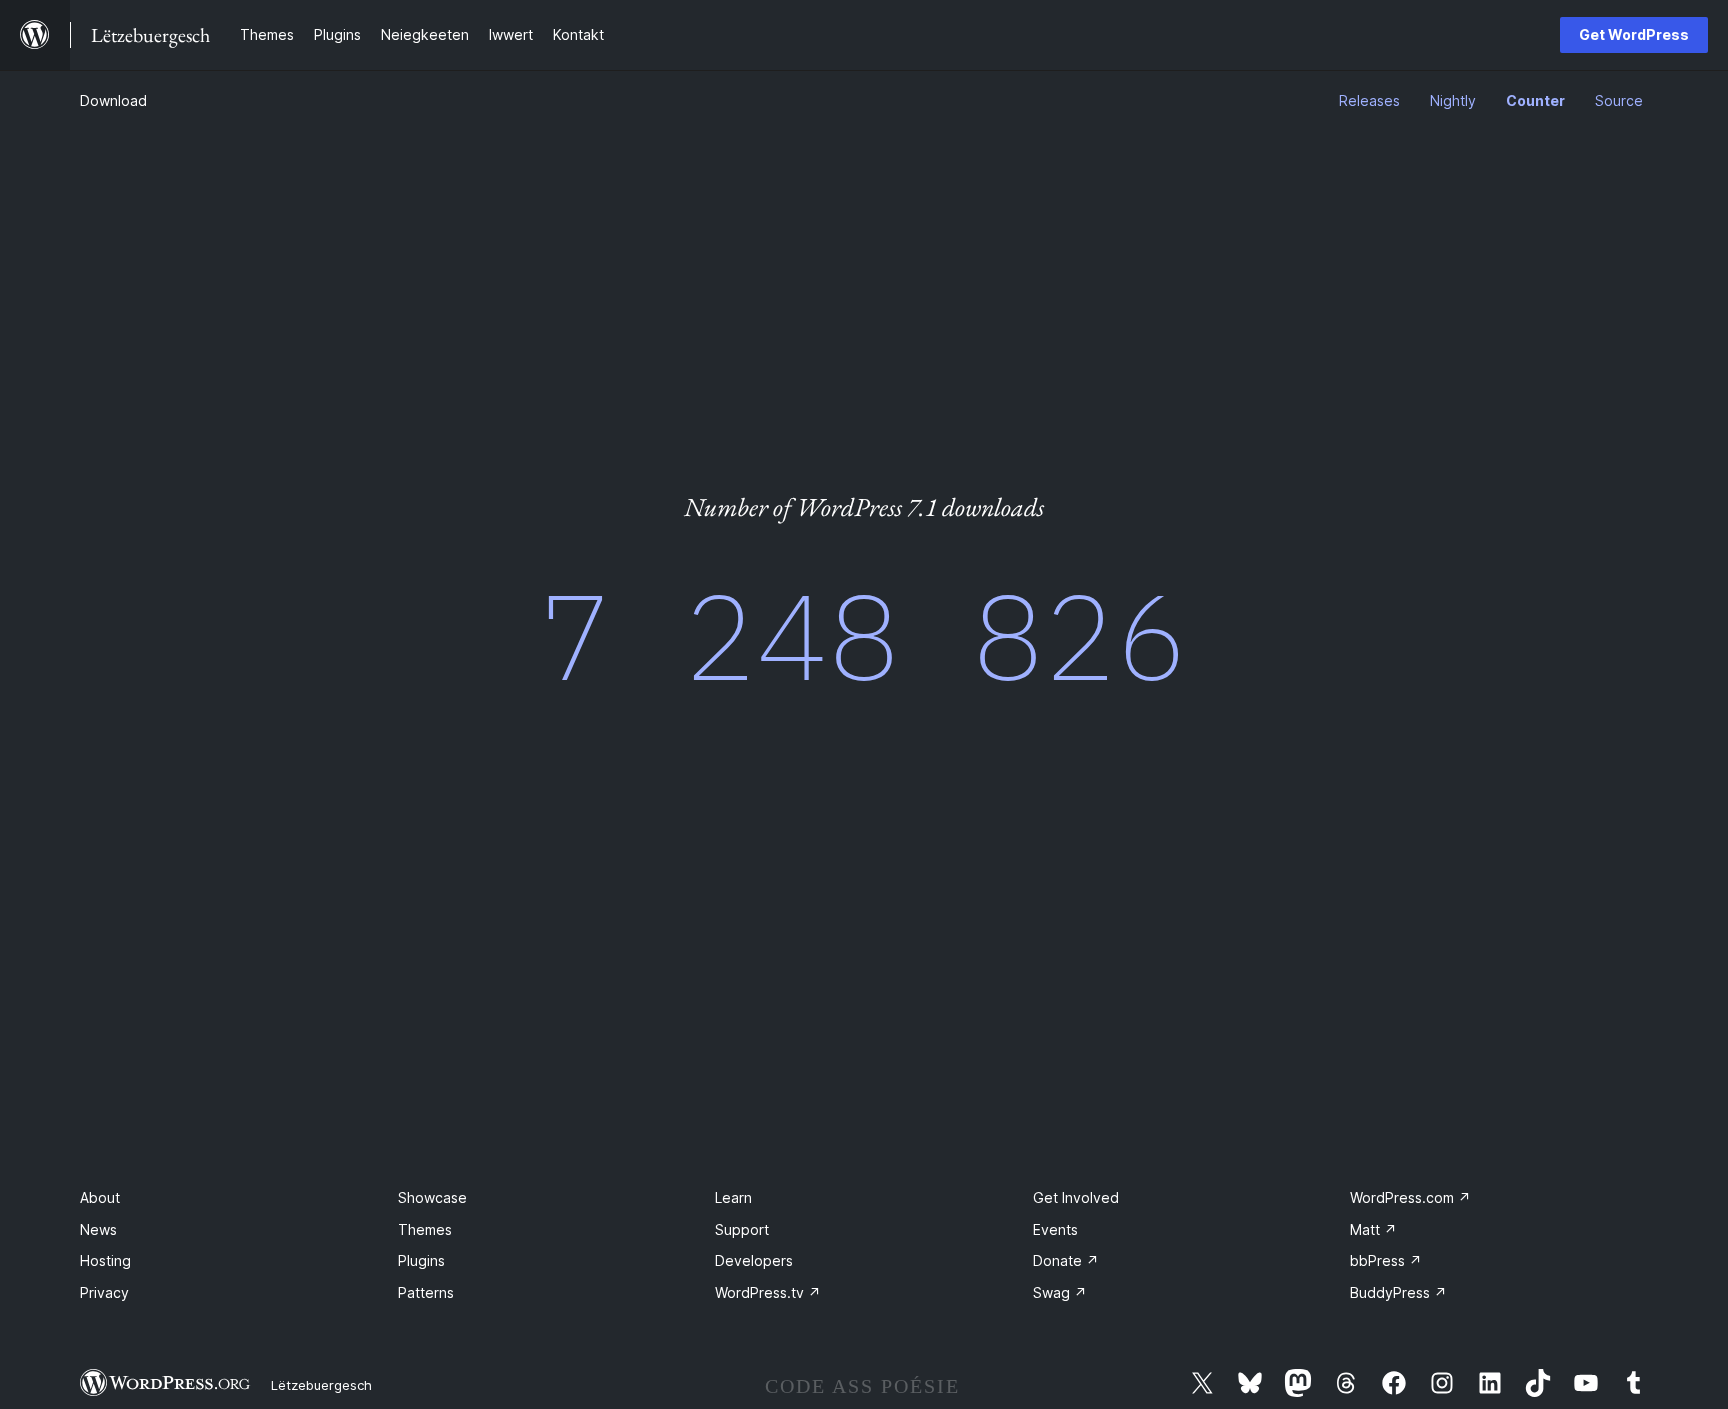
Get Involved (1076, 1197)
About (100, 1197)
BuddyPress (1398, 1292)
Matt (1373, 1229)
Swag (1060, 1292)
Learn (733, 1197)
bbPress (1386, 1260)
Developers (754, 1260)
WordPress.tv (768, 1292)
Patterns (426, 1292)
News (98, 1229)
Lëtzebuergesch (321, 1385)
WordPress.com (1410, 1197)
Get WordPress (1634, 34)
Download (113, 100)
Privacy (104, 1292)
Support (742, 1229)
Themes (425, 1229)
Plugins (421, 1260)
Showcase (432, 1197)
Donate (1066, 1260)
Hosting (105, 1260)
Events (1055, 1229)
